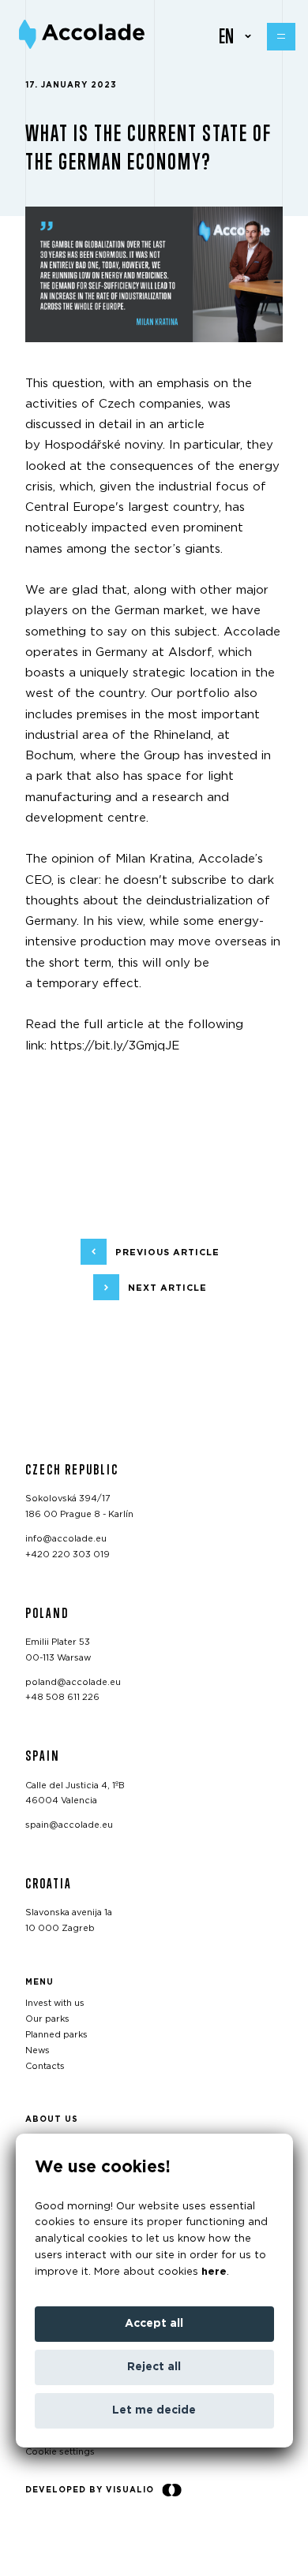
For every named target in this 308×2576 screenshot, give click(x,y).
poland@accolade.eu (73, 1682)
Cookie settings (60, 2452)
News (38, 2050)
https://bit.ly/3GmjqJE (115, 1046)
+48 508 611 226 (62, 1697)
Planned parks (56, 2035)
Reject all (154, 2367)
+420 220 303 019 (68, 1555)
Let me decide (154, 2410)
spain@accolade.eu (69, 1825)
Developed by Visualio (90, 2490)
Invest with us (55, 2003)
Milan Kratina (154, 859)
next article (167, 1287)
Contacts (45, 2066)
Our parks (47, 2019)
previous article (167, 1252)
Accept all (154, 2324)
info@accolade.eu (66, 1539)
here (214, 2272)
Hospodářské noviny (103, 445)
